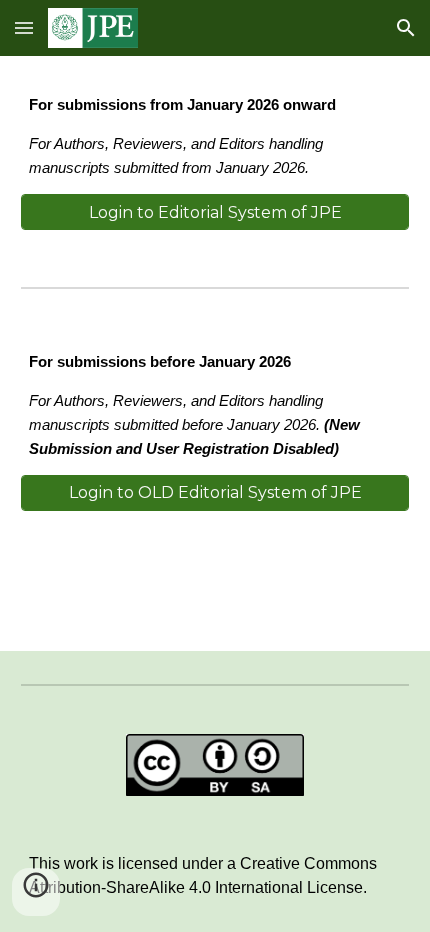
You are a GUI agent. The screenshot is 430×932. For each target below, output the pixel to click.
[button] (24, 27)
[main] (215, 137)
